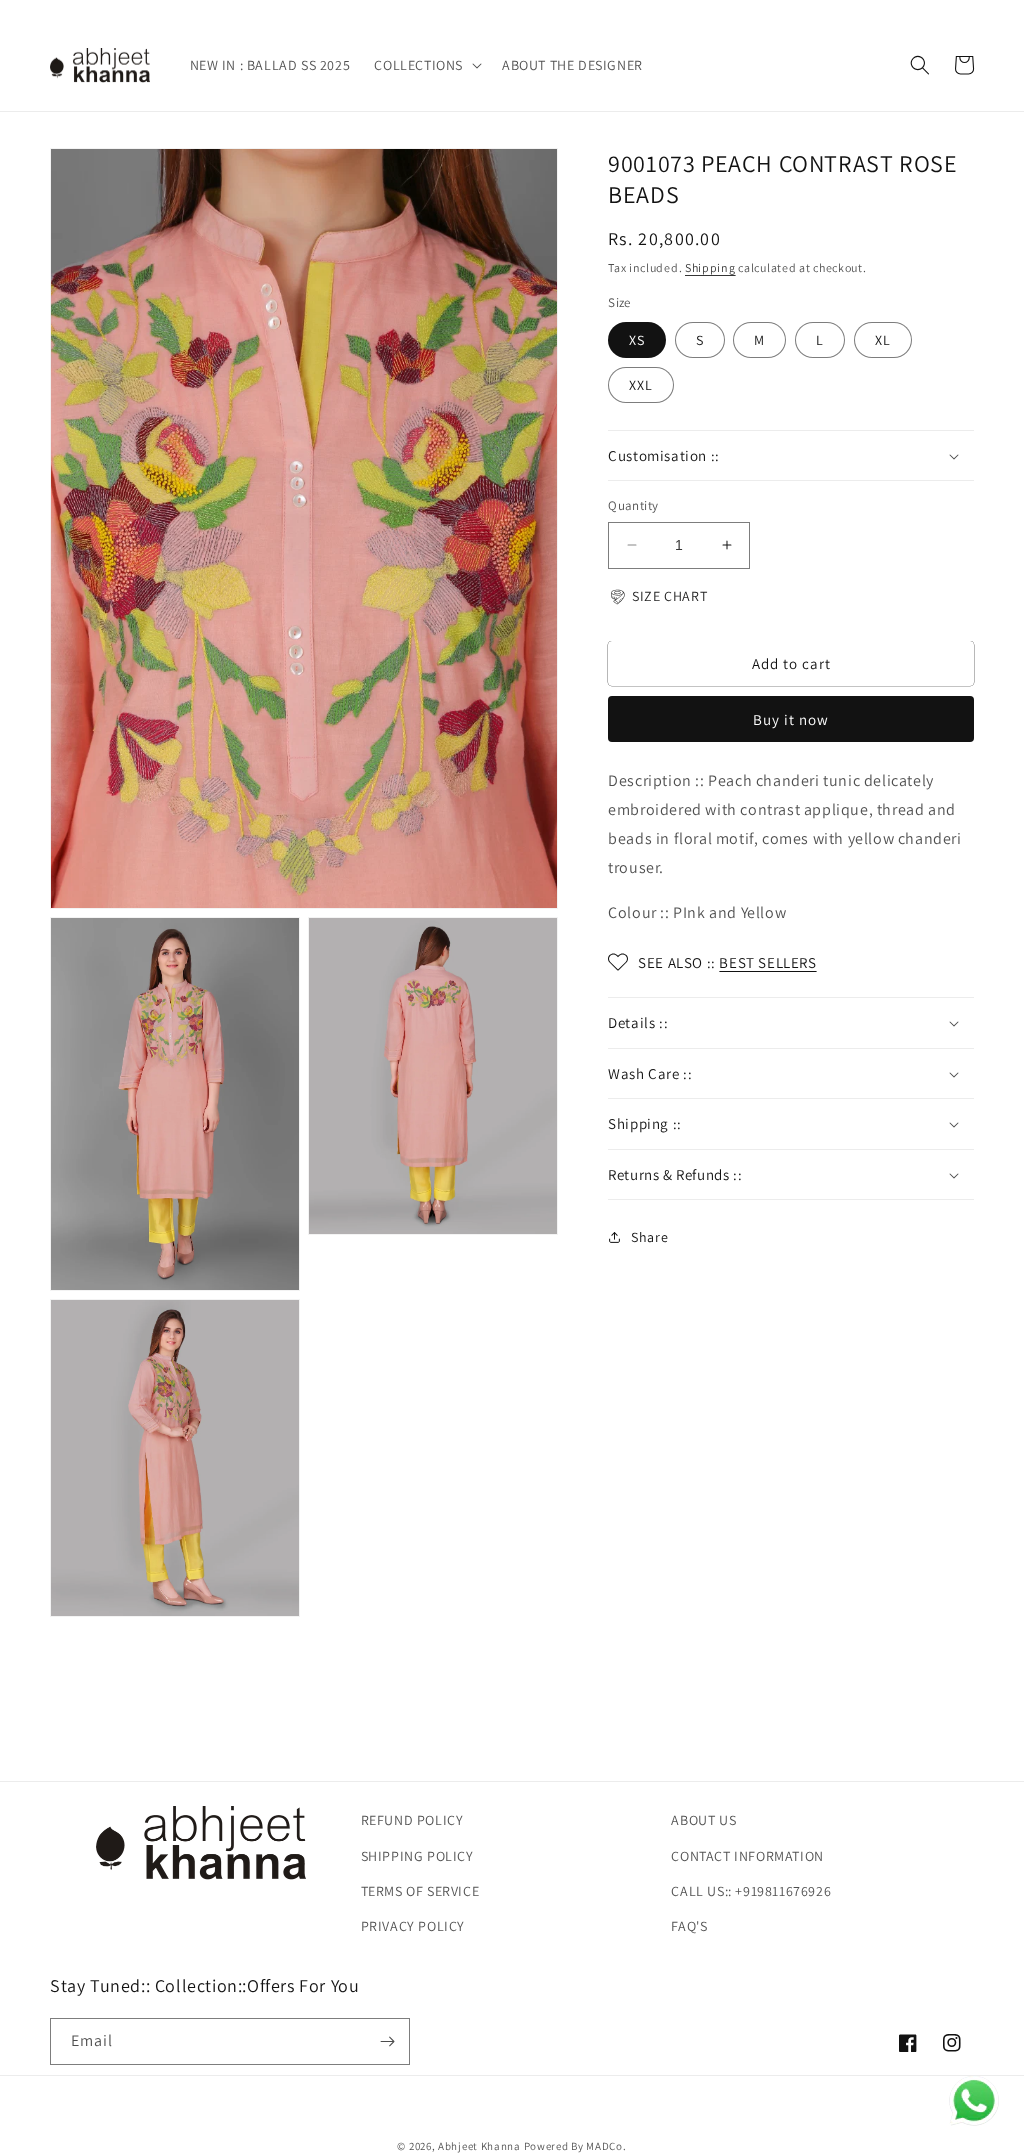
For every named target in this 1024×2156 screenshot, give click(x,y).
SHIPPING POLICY (417, 1856)
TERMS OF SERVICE (420, 1891)
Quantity (633, 505)
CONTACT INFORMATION (747, 1856)
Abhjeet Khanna (479, 2146)
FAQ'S (689, 1926)
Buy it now (791, 719)
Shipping (710, 267)
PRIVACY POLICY (413, 1926)
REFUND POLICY (412, 1820)
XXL (641, 385)
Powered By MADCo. (575, 2146)
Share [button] (649, 1237)
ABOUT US (703, 1820)
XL (883, 340)
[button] (426, 65)
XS (637, 340)
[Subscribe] (387, 2041)
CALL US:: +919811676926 (751, 1891)
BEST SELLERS (767, 962)
